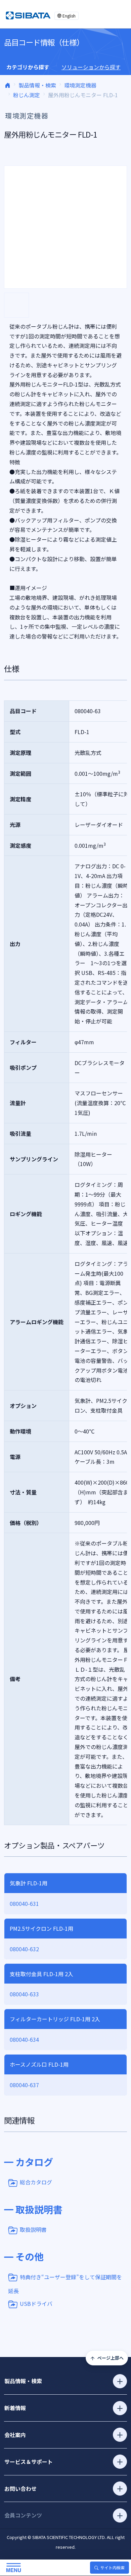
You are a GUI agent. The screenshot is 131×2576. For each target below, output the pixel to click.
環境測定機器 (80, 85)
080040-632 (24, 1949)
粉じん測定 (27, 95)
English (69, 16)
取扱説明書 (33, 2229)
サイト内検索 (113, 2567)
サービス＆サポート (29, 2462)
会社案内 (15, 2435)
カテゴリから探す (28, 67)
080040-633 (24, 1994)
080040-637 (24, 2085)
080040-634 (24, 2039)
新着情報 (15, 2408)
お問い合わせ (20, 2489)
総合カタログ (36, 2182)
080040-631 (24, 1903)
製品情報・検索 (37, 85)
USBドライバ (36, 2303)
